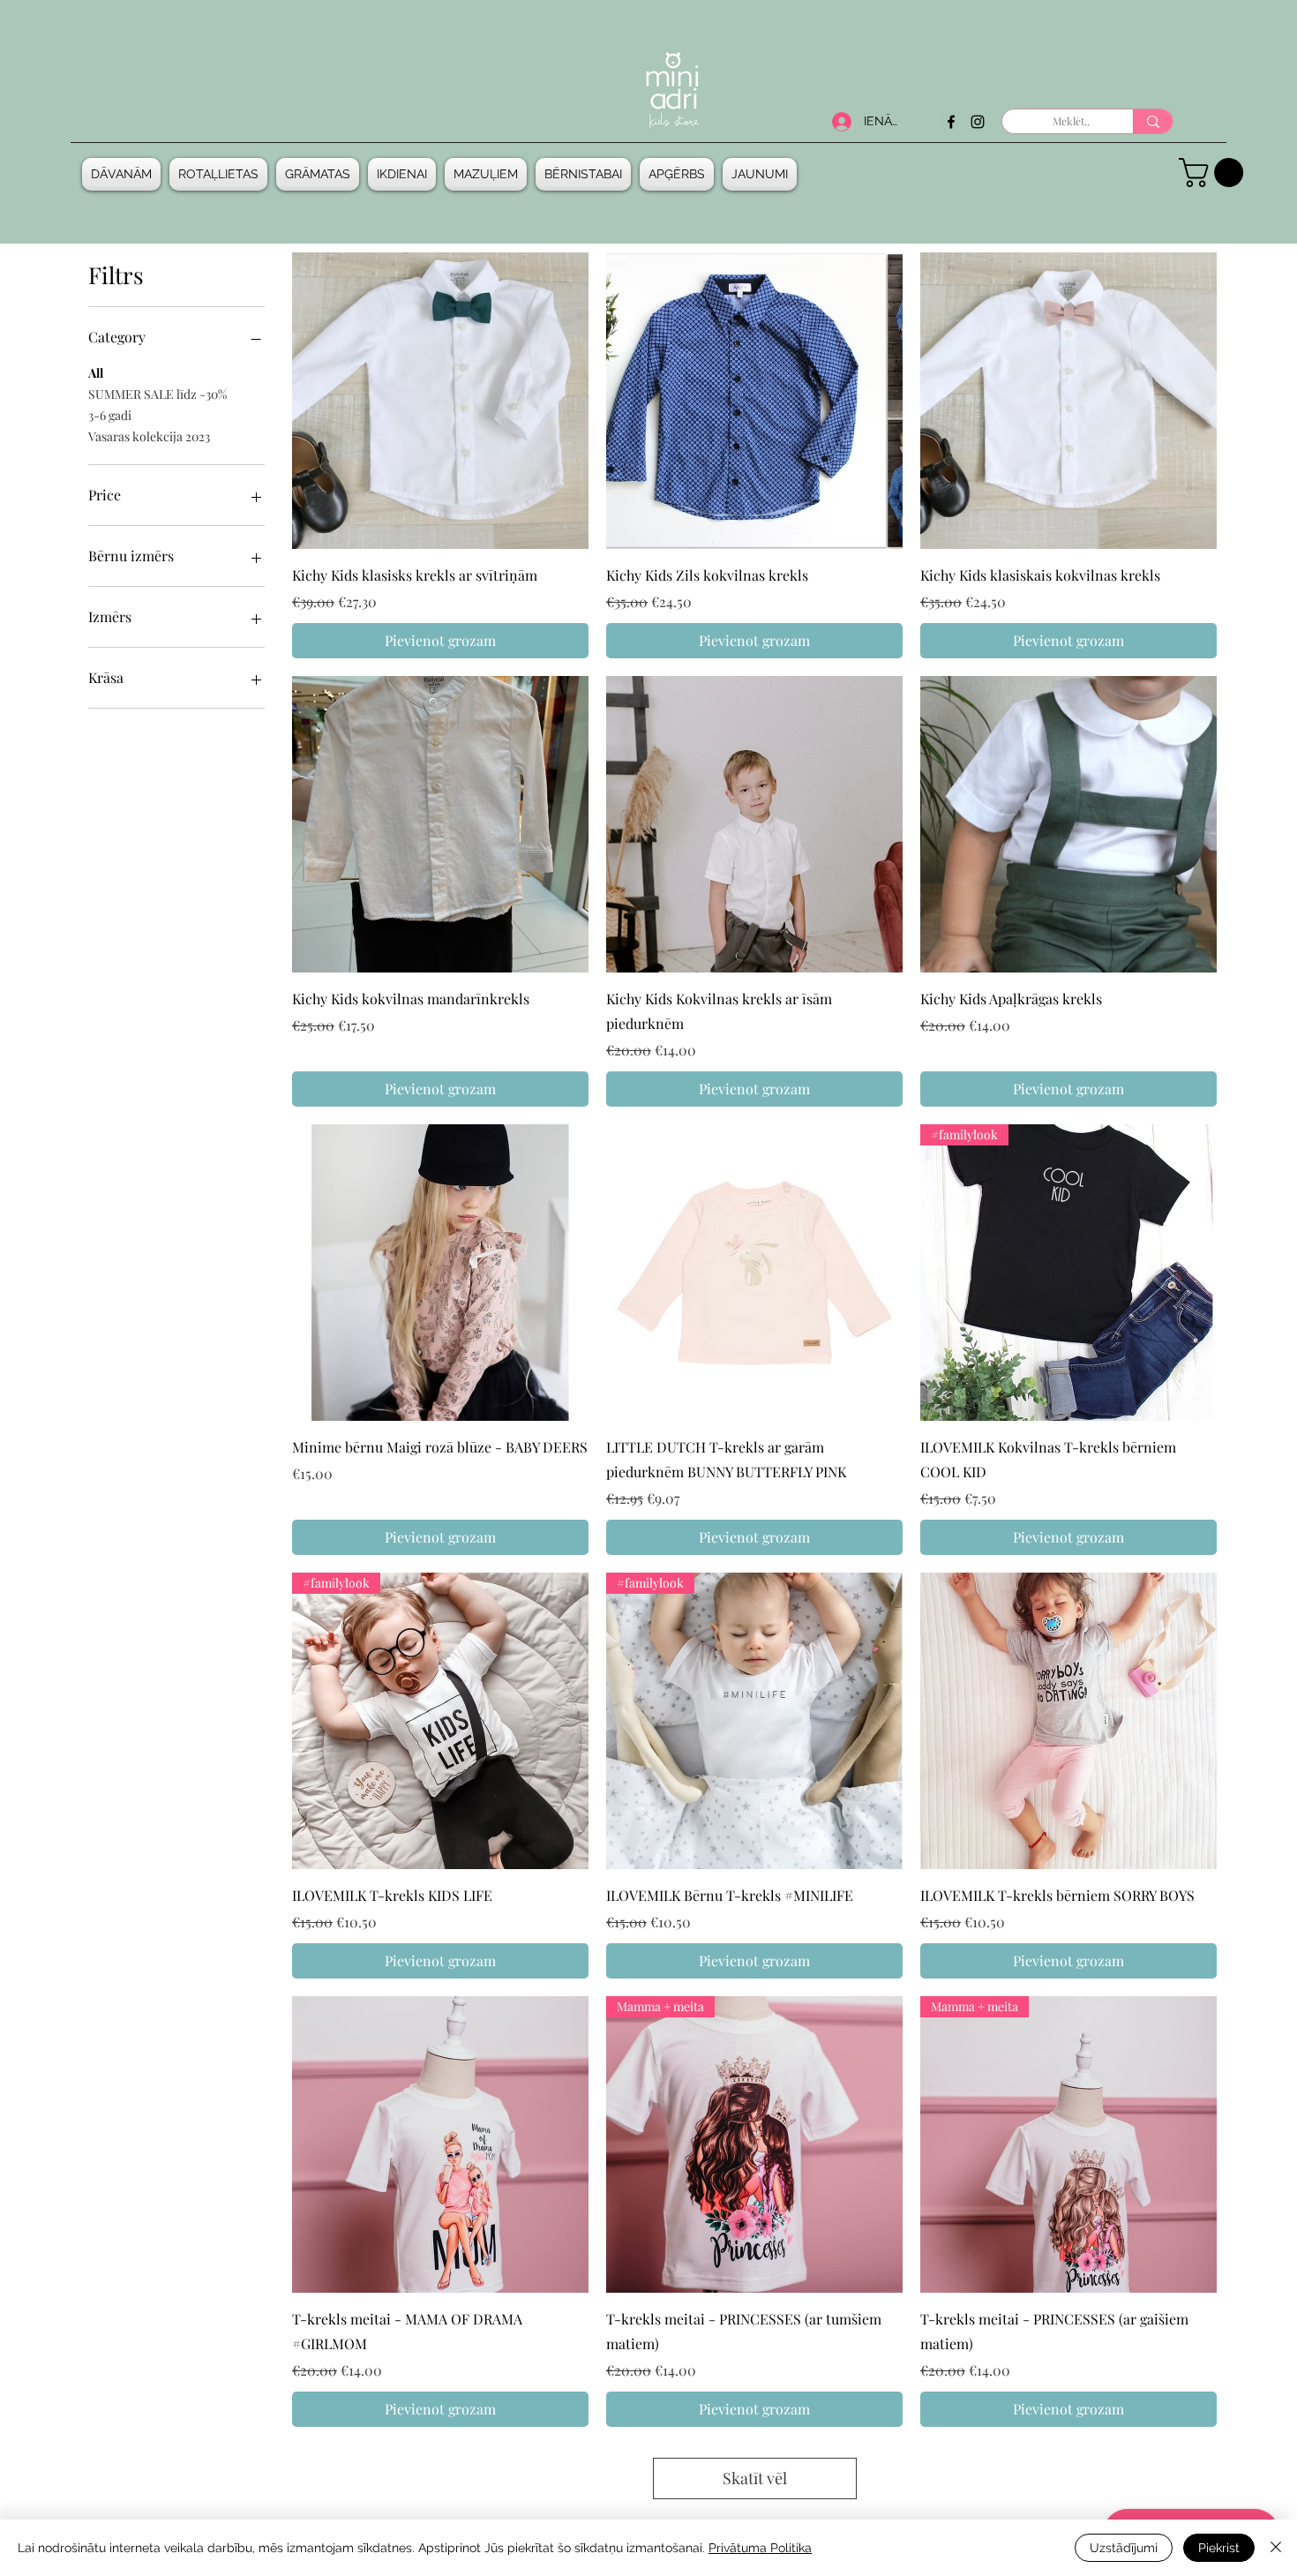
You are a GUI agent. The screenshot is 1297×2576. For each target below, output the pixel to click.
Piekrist (1219, 2548)
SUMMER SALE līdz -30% (157, 394)
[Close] (1276, 2548)
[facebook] (951, 122)
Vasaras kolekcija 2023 (149, 436)
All (96, 373)
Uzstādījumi (1124, 2548)
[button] (124, 174)
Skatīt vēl (755, 2478)
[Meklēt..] (1153, 121)
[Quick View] (440, 401)
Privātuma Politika (760, 2548)
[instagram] (978, 122)
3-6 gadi (110, 415)
